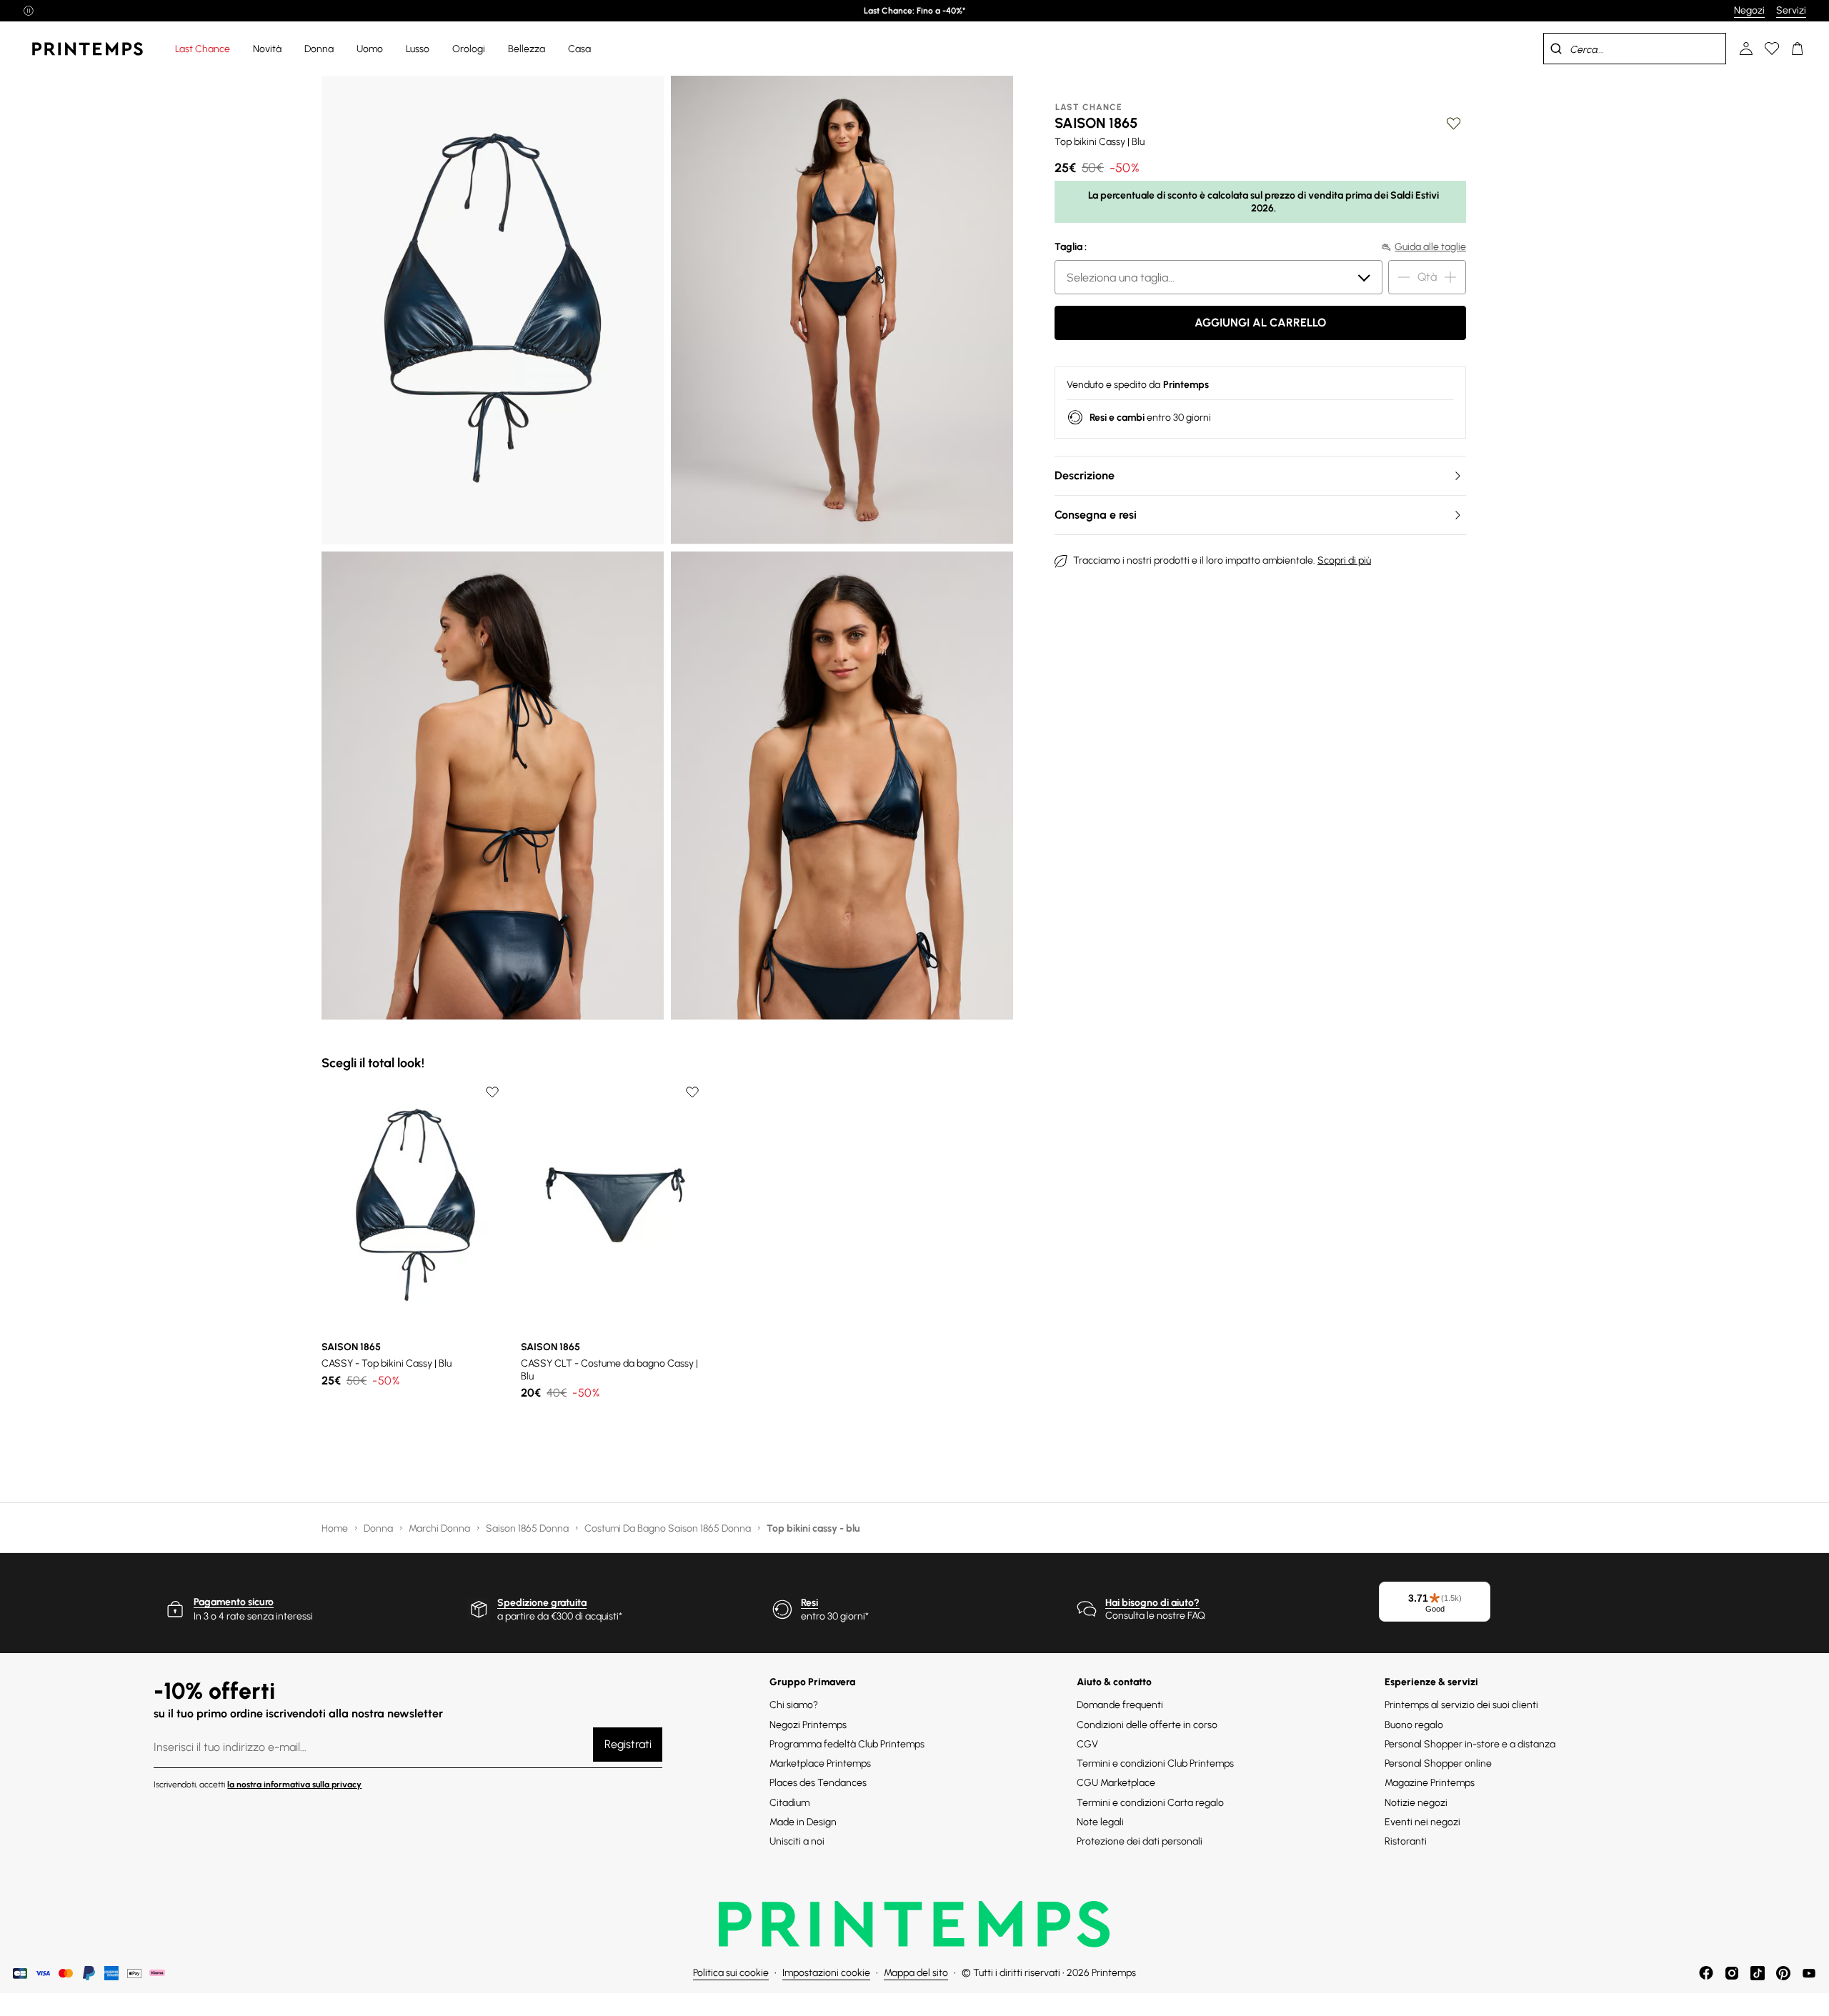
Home (336, 1528)
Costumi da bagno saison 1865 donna (669, 1528)
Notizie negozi (1416, 1803)
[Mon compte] (1746, 49)
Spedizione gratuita (542, 1603)
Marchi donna (440, 1528)
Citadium (789, 1803)
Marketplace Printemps (820, 1763)
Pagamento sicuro (234, 1602)
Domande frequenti (1120, 1705)
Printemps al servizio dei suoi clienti (1461, 1705)
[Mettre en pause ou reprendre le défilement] (29, 11)
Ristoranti (1406, 1841)
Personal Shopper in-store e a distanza (1470, 1744)
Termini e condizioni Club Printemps (1155, 1763)
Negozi (1749, 10)
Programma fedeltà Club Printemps (847, 1744)
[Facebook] (1706, 1973)
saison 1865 (1096, 123)
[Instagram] (1732, 1973)
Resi (809, 1603)
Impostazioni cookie (826, 1973)
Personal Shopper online (1438, 1763)
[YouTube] (1809, 1973)
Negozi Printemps (808, 1725)
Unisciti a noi (797, 1841)
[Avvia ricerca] (1556, 49)
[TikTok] (1758, 1973)
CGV (1087, 1744)
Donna (379, 1528)
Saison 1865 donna (528, 1528)
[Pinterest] (1783, 1973)
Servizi (1791, 10)
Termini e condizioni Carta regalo (1150, 1803)
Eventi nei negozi (1422, 1822)
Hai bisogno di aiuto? (1152, 1603)
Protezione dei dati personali (1140, 1841)
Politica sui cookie (731, 1973)
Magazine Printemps (1430, 1783)
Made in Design (803, 1822)
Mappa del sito (916, 1973)
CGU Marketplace (1116, 1783)
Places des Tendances (818, 1783)
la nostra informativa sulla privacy (294, 1785)
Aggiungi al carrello (1260, 323)
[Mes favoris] (1772, 49)
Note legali (1100, 1822)
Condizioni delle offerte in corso (1147, 1725)
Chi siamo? (794, 1705)
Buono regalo (1414, 1725)
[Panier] (1798, 49)
